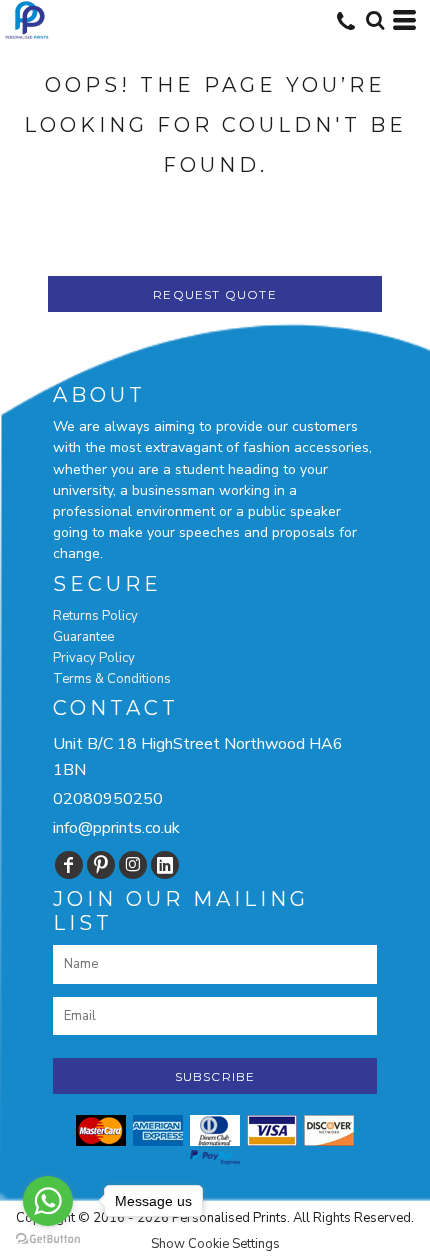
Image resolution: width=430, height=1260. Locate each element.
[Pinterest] (101, 865)
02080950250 (108, 799)
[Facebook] (69, 865)
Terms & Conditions (112, 679)
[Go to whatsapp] (48, 1201)
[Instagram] (133, 865)
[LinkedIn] (165, 865)
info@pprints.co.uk (116, 828)
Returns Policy (95, 616)
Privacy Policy (94, 658)
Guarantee (83, 637)
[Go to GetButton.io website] (48, 1239)
